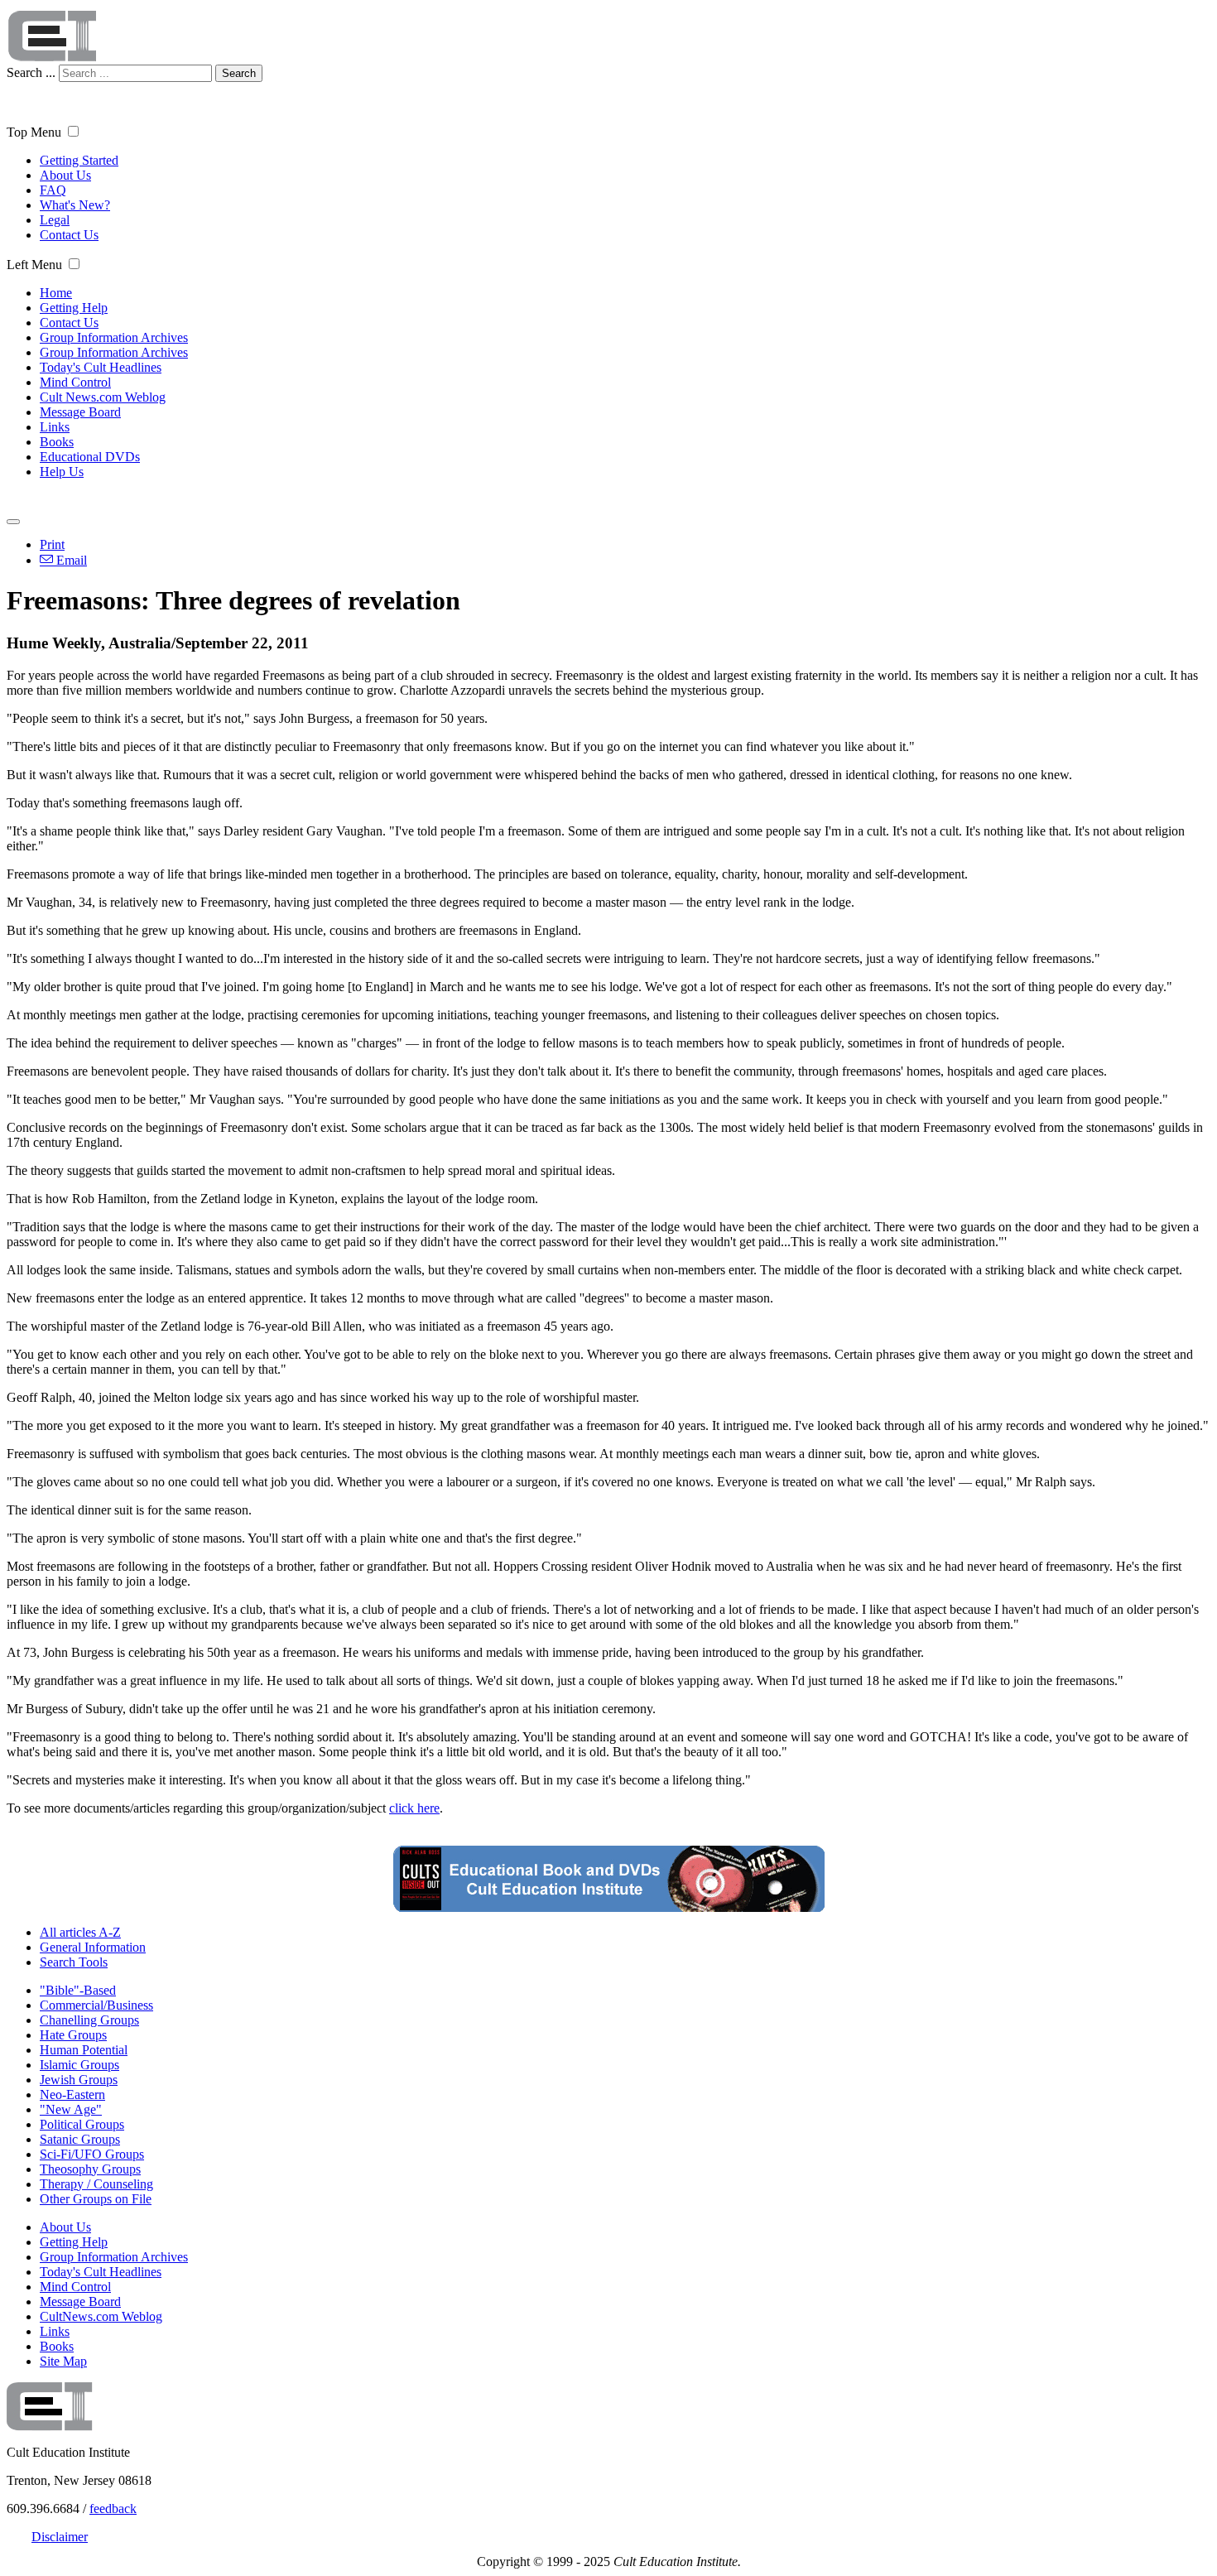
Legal (55, 220)
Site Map (63, 2361)
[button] (73, 131)
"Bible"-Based (78, 1990)
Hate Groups (73, 2035)
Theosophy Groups (90, 2169)
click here (414, 1808)
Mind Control (75, 382)
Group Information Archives (114, 337)
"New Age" (71, 2109)
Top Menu (34, 132)
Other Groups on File (96, 2199)
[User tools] (13, 522)
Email (70, 560)
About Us (65, 175)
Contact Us (69, 235)
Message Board (80, 412)
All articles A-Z (80, 1932)
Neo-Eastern (72, 2095)
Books (57, 442)
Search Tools (74, 1962)
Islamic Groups (79, 2065)
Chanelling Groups (89, 2020)
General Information (93, 1947)
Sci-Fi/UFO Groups (92, 2154)
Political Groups (82, 2124)
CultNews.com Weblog (101, 2316)
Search (239, 73)
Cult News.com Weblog (103, 397)
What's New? (75, 205)
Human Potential (84, 2050)
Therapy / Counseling (96, 2184)
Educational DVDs (90, 457)
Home (56, 293)
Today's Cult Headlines (101, 367)
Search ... (31, 72)
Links (55, 427)
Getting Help (74, 308)
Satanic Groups (80, 2139)
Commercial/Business (96, 2005)
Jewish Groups (79, 2080)
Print (52, 544)
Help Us (62, 472)
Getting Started (79, 160)
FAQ (53, 190)
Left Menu (34, 265)
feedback (113, 2509)
